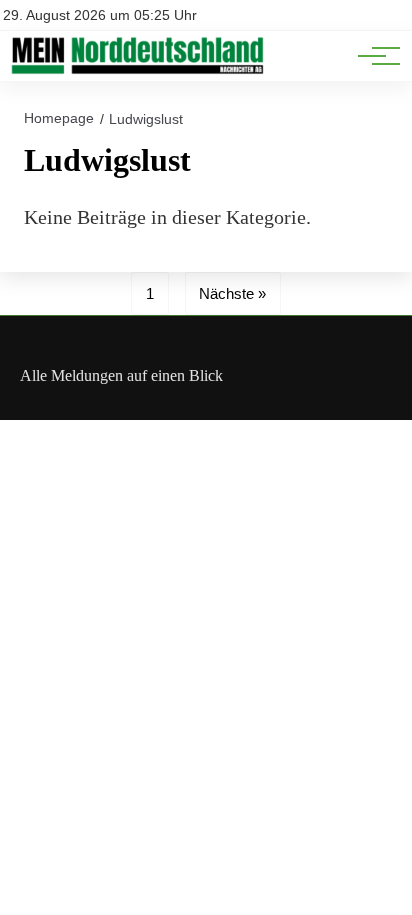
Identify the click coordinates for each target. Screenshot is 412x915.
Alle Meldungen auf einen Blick (121, 375)
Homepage (59, 118)
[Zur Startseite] (137, 70)
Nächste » (232, 293)
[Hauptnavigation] (372, 56)
